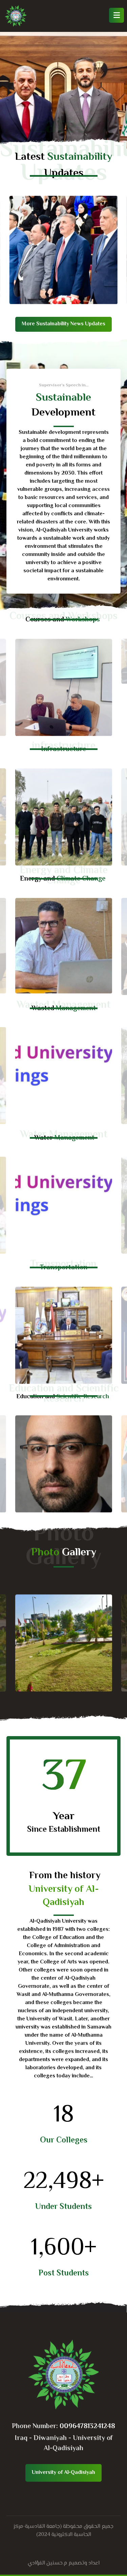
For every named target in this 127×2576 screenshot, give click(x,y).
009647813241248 (87, 2427)
